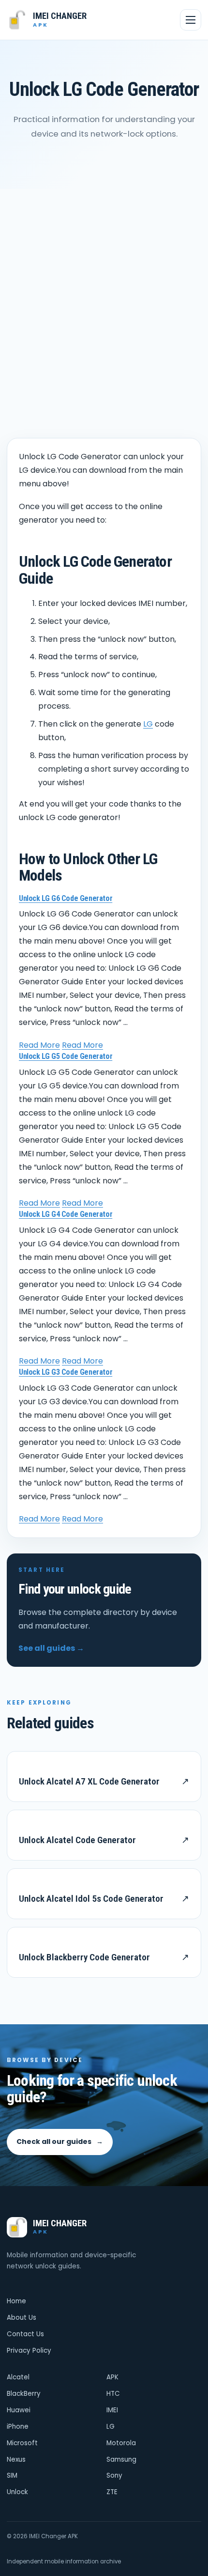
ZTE (112, 2492)
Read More (39, 1045)
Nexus (16, 2460)
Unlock (17, 2492)
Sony (114, 2475)
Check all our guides (60, 2141)
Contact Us (25, 2334)
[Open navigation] (191, 20)
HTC (113, 2394)
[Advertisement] (104, 298)
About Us (22, 2318)
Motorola (121, 2443)
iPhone (18, 2427)
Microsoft (22, 2443)
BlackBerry (24, 2394)
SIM (12, 2475)
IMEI (112, 2410)
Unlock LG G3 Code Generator (66, 1372)
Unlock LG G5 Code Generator (66, 1056)
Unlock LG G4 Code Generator (66, 1214)
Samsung (121, 2460)
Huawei (19, 2410)
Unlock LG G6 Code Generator (66, 898)
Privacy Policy (29, 2351)
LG (148, 724)
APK (112, 2377)
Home (16, 2301)
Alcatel (18, 2377)
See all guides (51, 1648)
